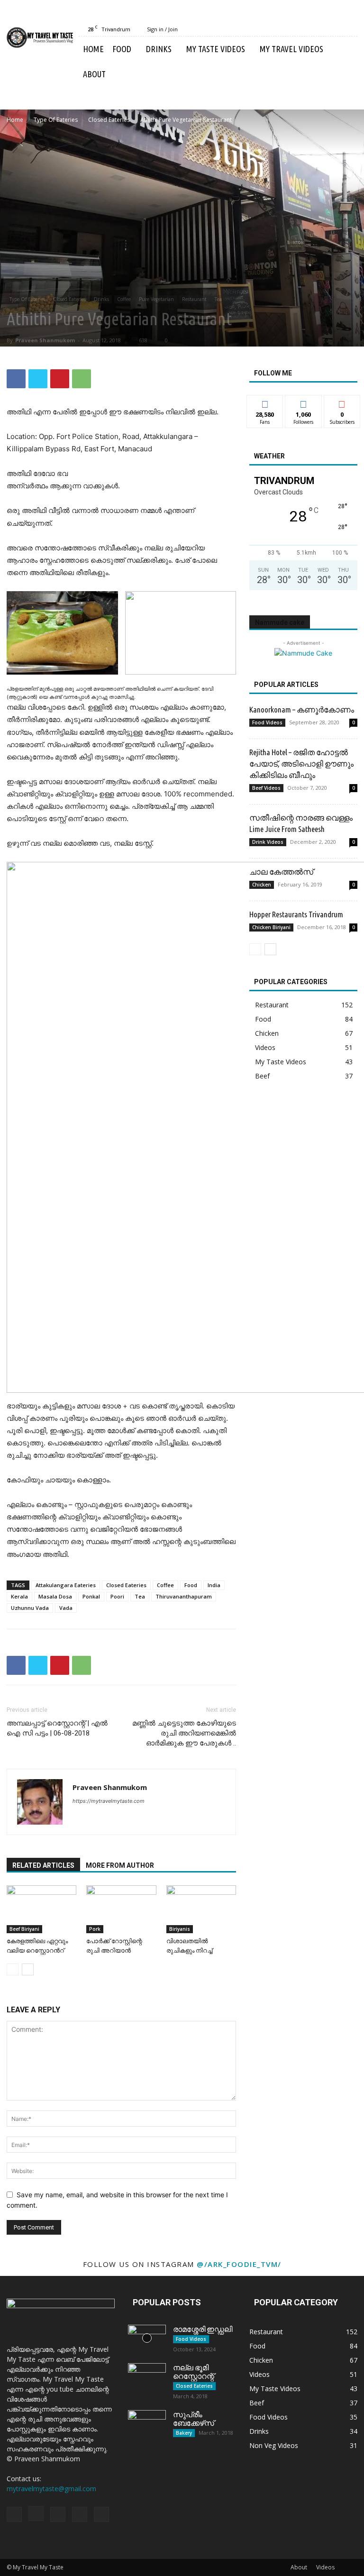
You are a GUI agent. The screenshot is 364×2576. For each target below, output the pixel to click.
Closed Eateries (109, 120)
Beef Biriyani (24, 1929)
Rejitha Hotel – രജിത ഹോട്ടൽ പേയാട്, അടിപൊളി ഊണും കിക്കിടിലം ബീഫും (301, 763)
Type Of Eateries (56, 120)
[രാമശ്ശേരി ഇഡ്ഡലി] (147, 2338)
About (94, 74)
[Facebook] (288, 29)
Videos (325, 2567)
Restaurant (194, 299)
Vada (66, 1608)
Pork (95, 1929)
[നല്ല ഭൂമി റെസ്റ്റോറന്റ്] (147, 2376)
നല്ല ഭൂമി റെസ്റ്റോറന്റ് (194, 2372)
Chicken (262, 885)
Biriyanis (180, 1929)
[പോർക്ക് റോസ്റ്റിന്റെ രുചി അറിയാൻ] (121, 1909)
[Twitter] (319, 29)
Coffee (124, 299)
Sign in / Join (162, 29)
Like (265, 402)
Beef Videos (266, 788)
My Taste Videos (216, 49)
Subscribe (342, 402)
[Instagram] (303, 29)
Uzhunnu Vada (30, 1608)
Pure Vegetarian (156, 299)
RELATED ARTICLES (43, 1865)
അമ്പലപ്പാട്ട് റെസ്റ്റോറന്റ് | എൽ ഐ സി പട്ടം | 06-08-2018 (57, 1728)
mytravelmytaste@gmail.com (51, 2489)
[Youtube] (350, 29)
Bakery (184, 2433)
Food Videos (267, 722)
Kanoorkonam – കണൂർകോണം (302, 709)
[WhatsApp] (82, 379)
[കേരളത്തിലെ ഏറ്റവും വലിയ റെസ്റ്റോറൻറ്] (41, 1909)
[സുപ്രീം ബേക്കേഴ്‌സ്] (147, 2423)
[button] (346, 49)
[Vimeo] (335, 29)
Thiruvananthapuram (184, 1596)
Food (122, 49)
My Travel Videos (291, 49)
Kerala (19, 1596)
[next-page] (28, 1969)
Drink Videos (268, 842)
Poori (117, 1596)
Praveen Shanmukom (45, 340)
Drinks (159, 49)
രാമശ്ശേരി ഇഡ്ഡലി (203, 2329)
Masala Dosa (55, 1596)
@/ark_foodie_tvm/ (239, 2264)
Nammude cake (280, 622)
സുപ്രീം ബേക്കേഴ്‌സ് (194, 2419)
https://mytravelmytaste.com (109, 1801)
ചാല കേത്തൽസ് (281, 872)
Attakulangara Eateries (66, 1585)
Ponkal (91, 1596)
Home (93, 49)
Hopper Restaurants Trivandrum (296, 914)
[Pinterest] (60, 379)
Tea (218, 299)
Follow (304, 402)
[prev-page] (13, 1969)
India (214, 1585)
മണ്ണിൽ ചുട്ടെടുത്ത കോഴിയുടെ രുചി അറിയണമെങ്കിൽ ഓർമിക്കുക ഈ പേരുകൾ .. (184, 1733)
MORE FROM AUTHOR (120, 1865)
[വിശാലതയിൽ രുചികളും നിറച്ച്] (201, 1909)
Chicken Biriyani (271, 927)
